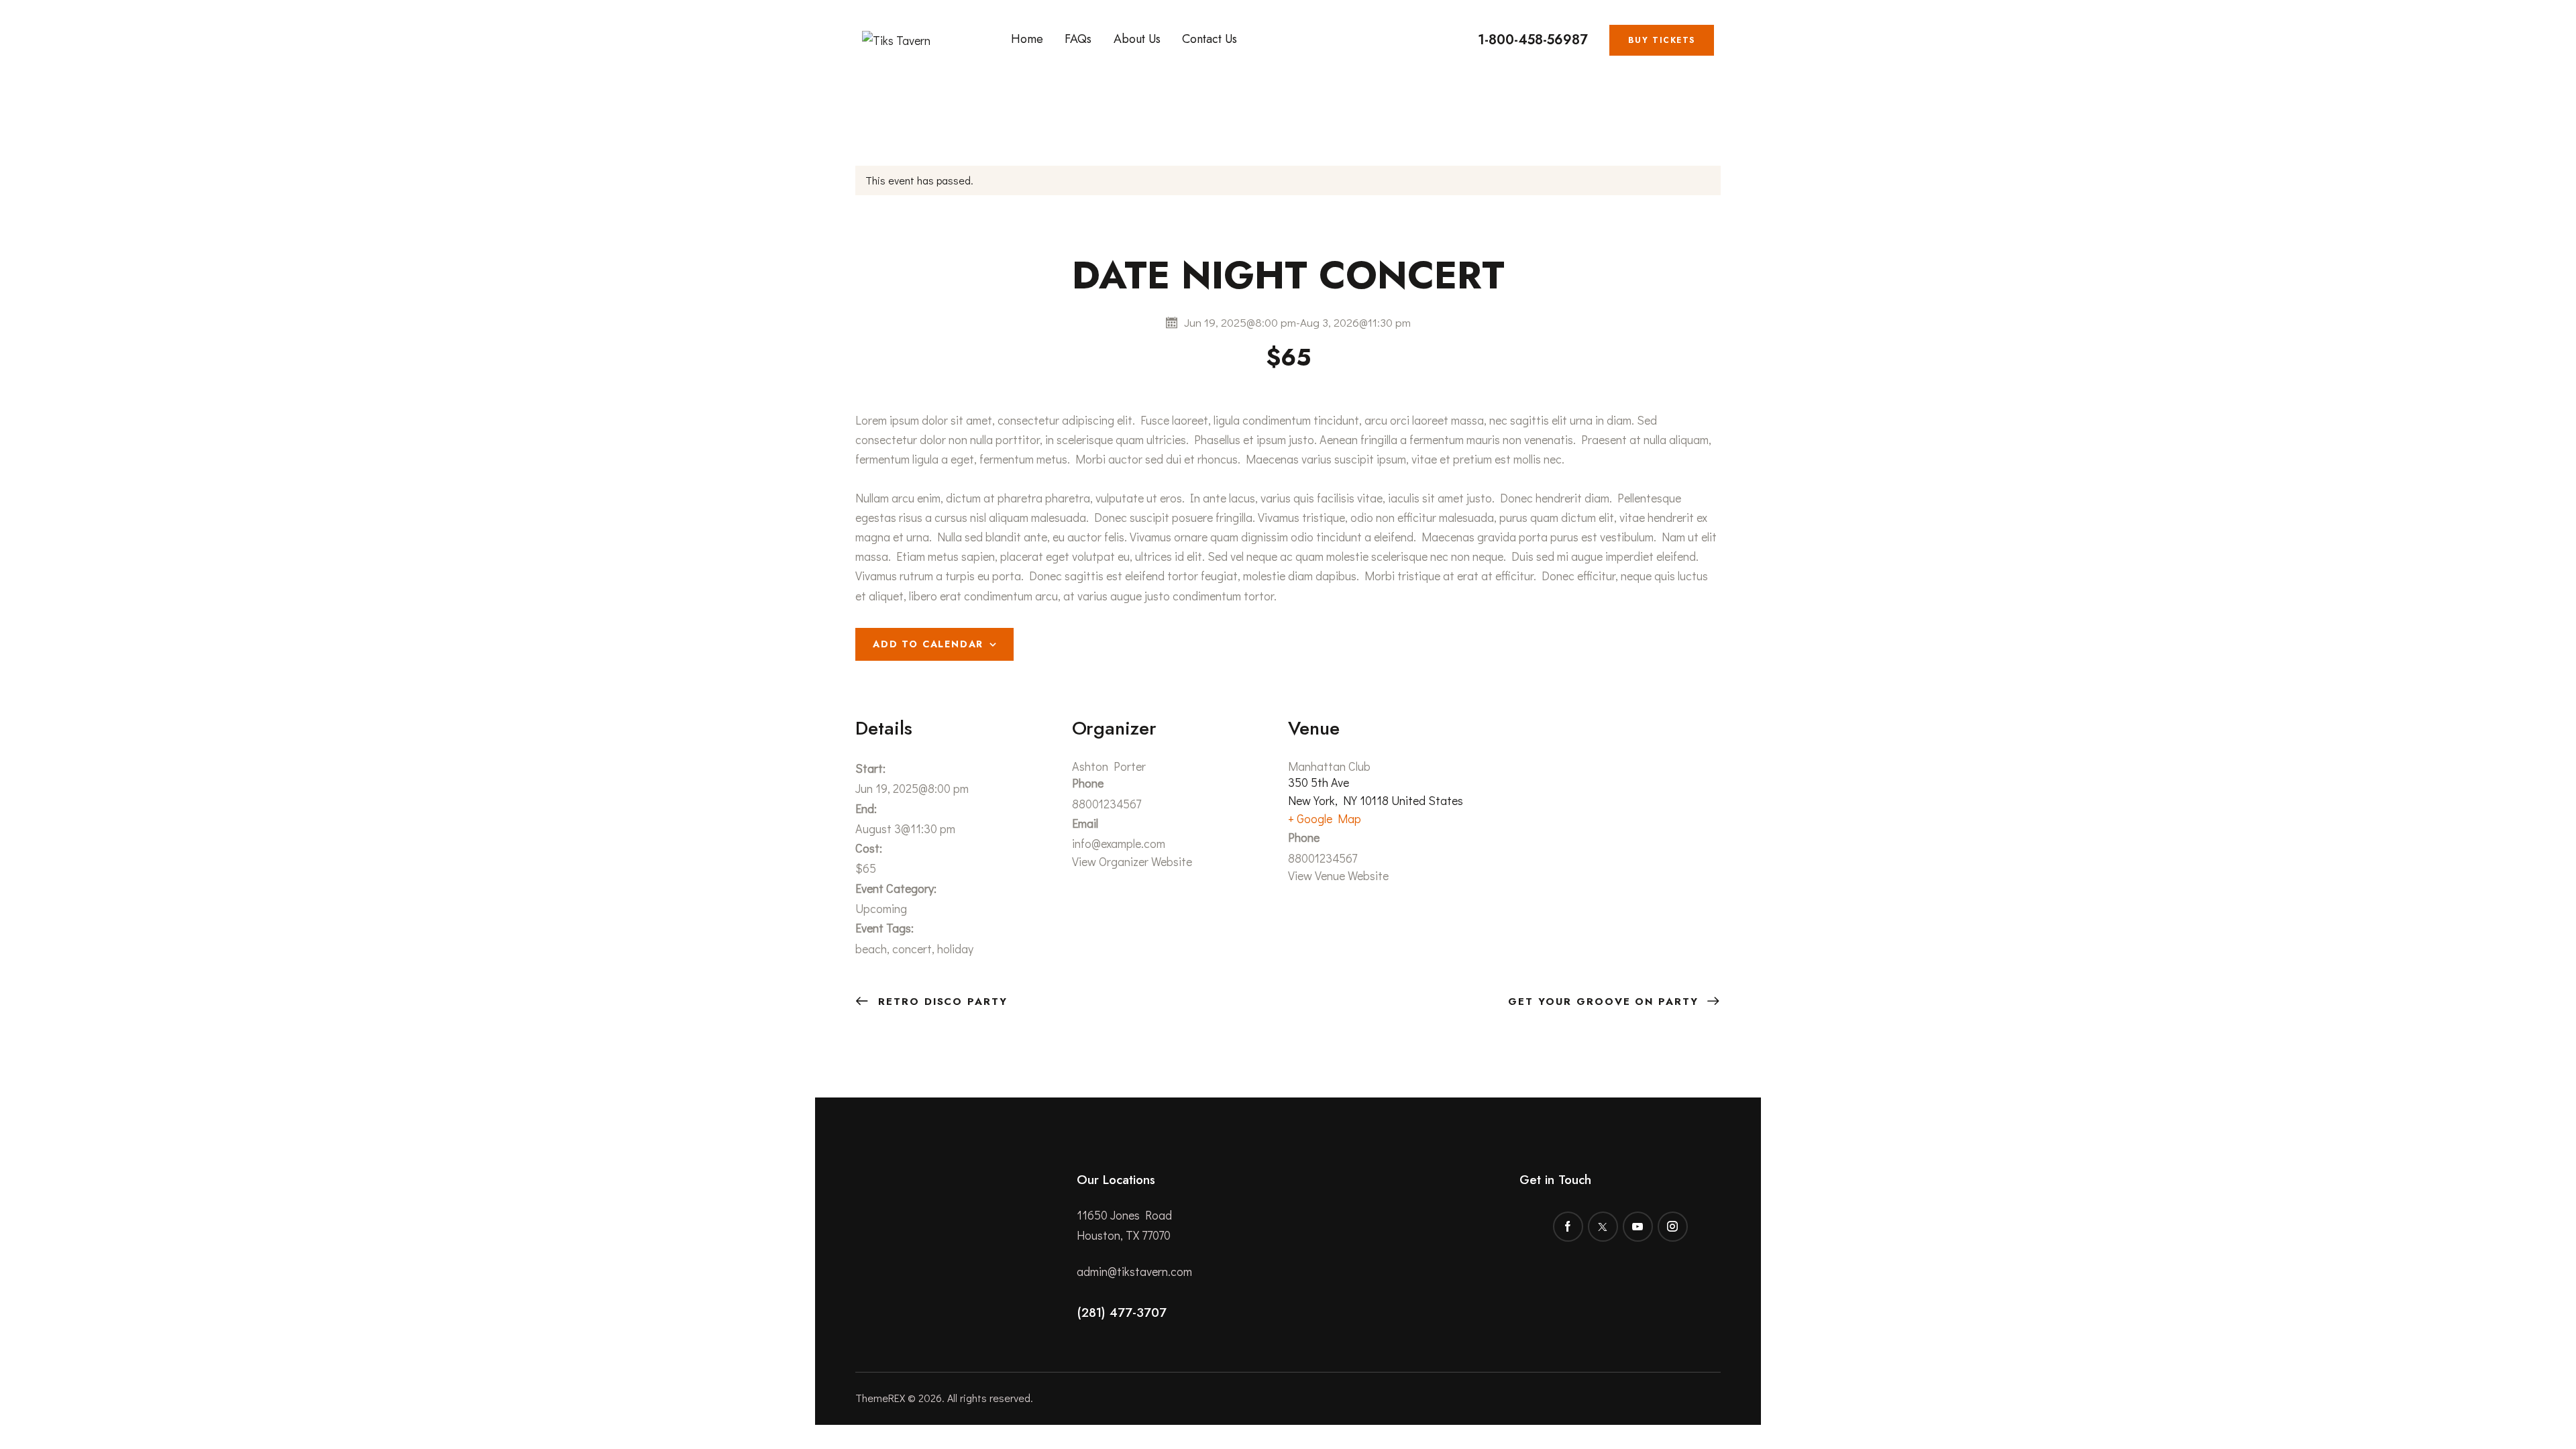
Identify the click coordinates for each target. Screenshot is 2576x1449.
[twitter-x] (1603, 1227)
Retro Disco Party (941, 1002)
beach (871, 949)
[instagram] (1673, 1227)
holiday (955, 949)
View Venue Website (1338, 875)
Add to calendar (928, 644)
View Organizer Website (1132, 861)
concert (912, 949)
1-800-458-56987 (1533, 40)
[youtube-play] (1638, 1227)
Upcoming (881, 908)
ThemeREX (880, 1398)
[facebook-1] (1568, 1227)
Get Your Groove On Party (1606, 1002)
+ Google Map (1325, 818)
